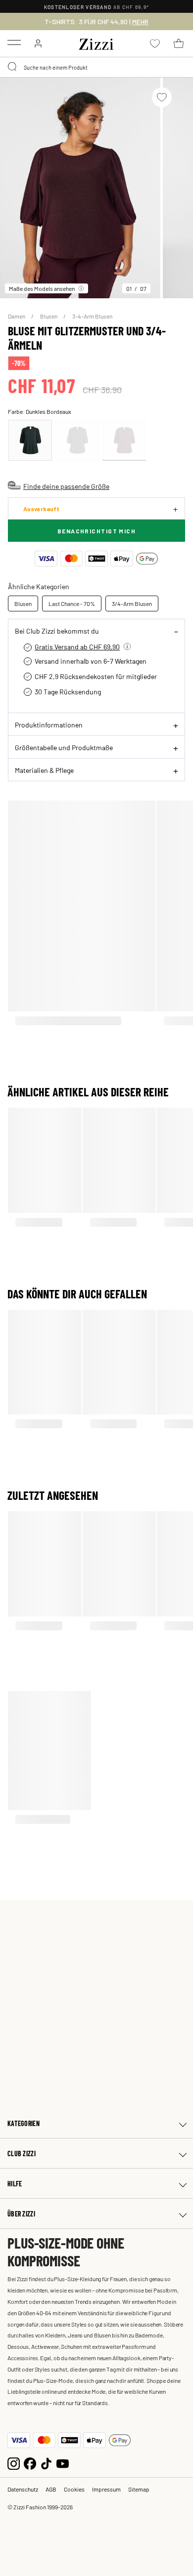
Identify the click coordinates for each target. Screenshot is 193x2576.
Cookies (74, 2489)
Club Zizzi (22, 2153)
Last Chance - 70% (72, 604)
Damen (17, 316)
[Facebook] (30, 2463)
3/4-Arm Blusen (132, 604)
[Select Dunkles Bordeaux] (124, 440)
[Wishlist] (162, 97)
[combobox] (96, 67)
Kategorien (24, 2123)
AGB (51, 2489)
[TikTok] (46, 2463)
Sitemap (139, 2489)
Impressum (106, 2489)
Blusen (49, 316)
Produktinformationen (49, 724)
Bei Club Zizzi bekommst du (57, 631)
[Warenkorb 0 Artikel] (179, 43)
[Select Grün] (30, 440)
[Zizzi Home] (96, 42)
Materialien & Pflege (44, 770)
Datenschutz (23, 2489)
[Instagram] (14, 2463)
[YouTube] (63, 2463)
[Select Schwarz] (77, 440)
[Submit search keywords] (13, 67)
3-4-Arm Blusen (92, 316)
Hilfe (15, 2184)
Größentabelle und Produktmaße (64, 747)
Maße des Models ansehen (42, 288)
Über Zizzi (21, 2214)
